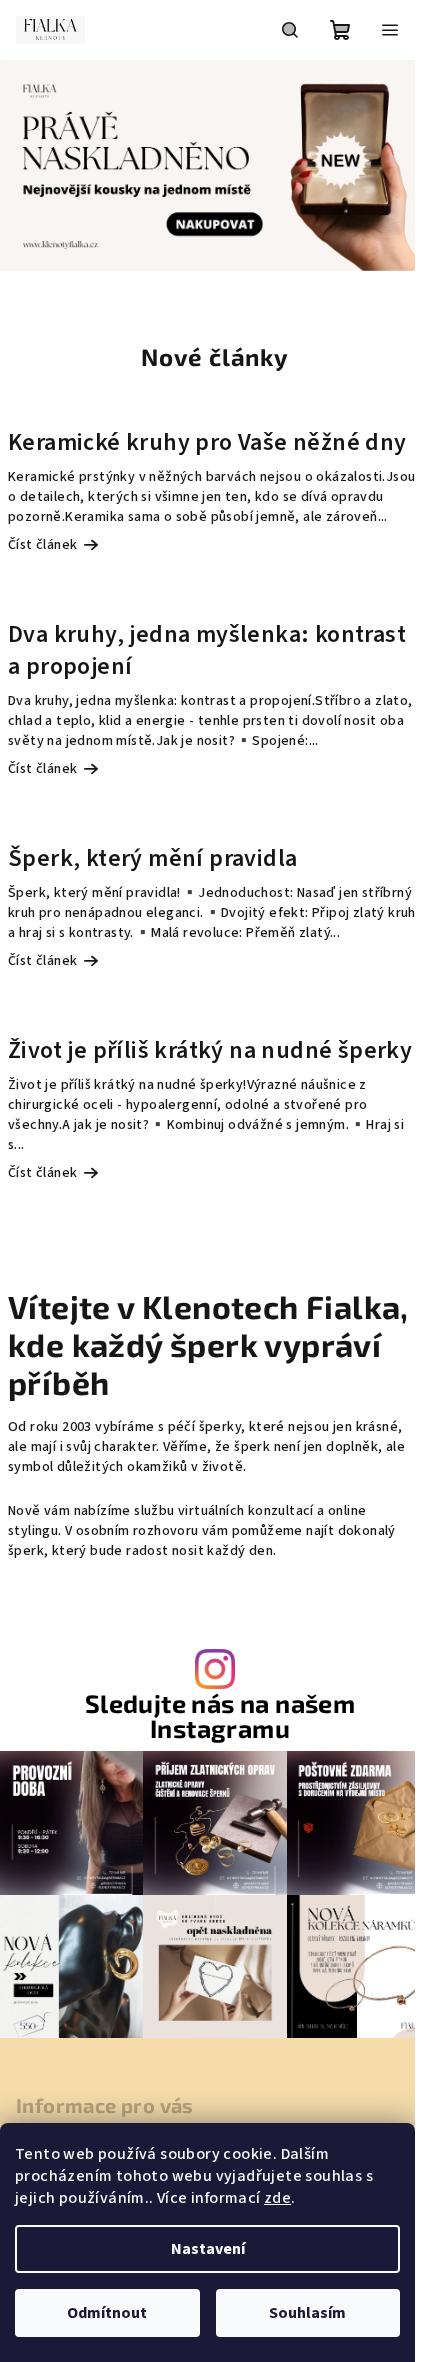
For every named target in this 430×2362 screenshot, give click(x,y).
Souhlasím (307, 2313)
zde (277, 2198)
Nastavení (208, 2249)
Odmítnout (107, 2313)
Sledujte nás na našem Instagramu (220, 1716)
